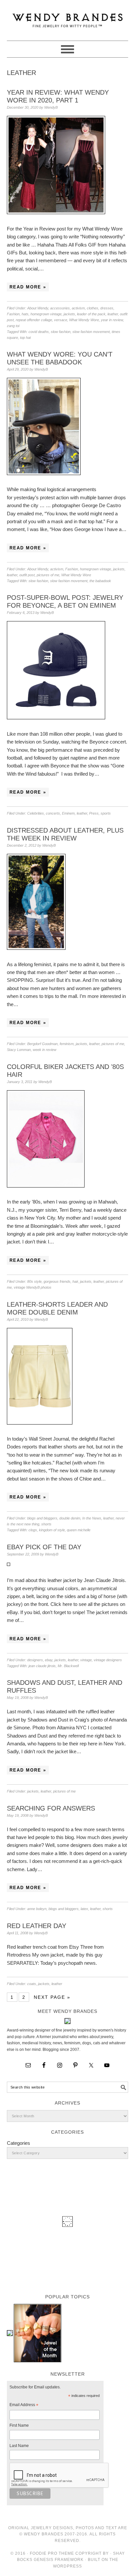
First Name (19, 2425)
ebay (49, 1660)
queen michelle (79, 1530)
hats (25, 314)
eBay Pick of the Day (44, 1547)
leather (113, 314)
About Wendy (38, 308)
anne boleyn (37, 1909)
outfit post (27, 575)
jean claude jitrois (42, 1666)
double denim (70, 1518)
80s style (34, 1281)
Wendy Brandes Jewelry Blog (68, 17)
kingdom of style (52, 1530)
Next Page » (52, 1997)
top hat (25, 338)
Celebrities (36, 813)
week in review (45, 1050)
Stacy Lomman (19, 1050)
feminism (67, 1044)
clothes (93, 308)
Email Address (24, 2406)
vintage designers (108, 1660)
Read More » (28, 287)
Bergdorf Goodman (42, 1044)
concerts (53, 813)
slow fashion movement (91, 332)
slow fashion (61, 332)
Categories (19, 2143)
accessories (60, 308)
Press (94, 813)
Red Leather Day (37, 1926)
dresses (107, 308)
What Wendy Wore (84, 320)
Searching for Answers (51, 1808)
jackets (69, 314)
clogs (33, 1530)
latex (84, 1909)
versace (61, 320)
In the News (92, 1518)
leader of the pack (91, 314)
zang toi (13, 326)
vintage (86, 1660)
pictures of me (48, 575)
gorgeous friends (57, 1281)
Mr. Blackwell (68, 1666)
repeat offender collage (34, 320)
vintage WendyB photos (33, 1287)
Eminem (68, 813)
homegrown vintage (46, 314)
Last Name (19, 2446)
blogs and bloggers (42, 1518)
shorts (46, 1524)
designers (35, 1660)
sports (106, 813)
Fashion (13, 314)
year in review (112, 320)
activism (78, 308)
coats (32, 1984)
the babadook (100, 581)
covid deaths (39, 332)
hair (75, 1281)
